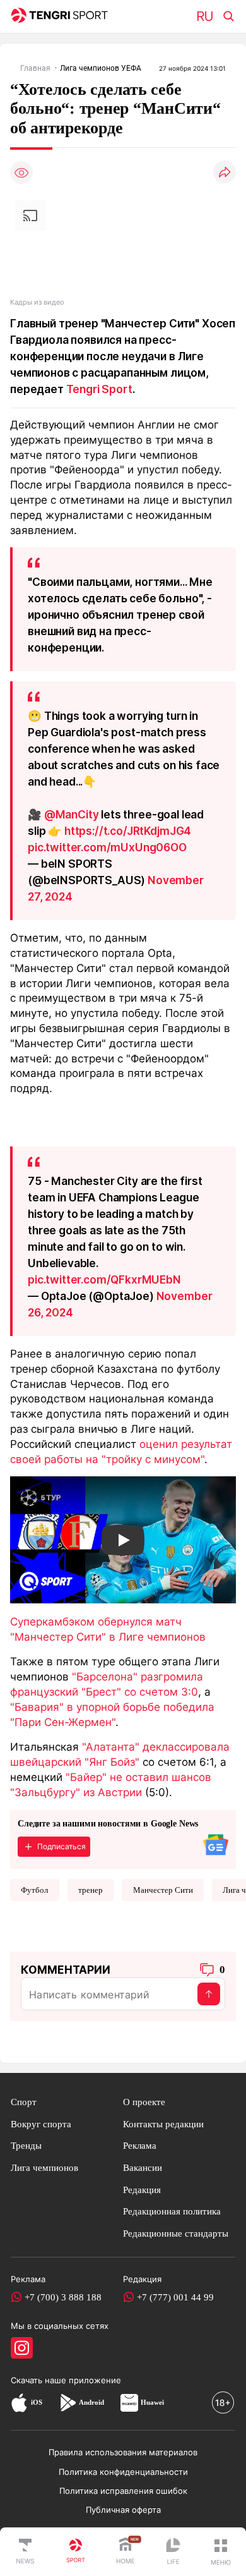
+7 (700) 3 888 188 (63, 2297)
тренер (91, 1890)
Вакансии (143, 2167)
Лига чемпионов (44, 2167)
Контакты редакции (163, 2124)
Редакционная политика (172, 2211)
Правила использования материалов (123, 2452)
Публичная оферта (123, 2510)
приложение (95, 2380)
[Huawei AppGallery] (129, 2402)
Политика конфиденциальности (123, 2472)
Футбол (34, 1890)
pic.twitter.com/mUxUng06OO (107, 847)
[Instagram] (22, 2348)
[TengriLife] (173, 2552)
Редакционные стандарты (176, 2233)
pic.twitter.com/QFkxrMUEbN (104, 1279)
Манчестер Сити (163, 1890)
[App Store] (19, 2402)
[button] (221, 2552)
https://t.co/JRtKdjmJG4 (128, 831)
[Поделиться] (225, 173)
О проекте (144, 2102)
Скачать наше (40, 2380)
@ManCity (72, 814)
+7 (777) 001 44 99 (175, 2297)
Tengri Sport (99, 389)
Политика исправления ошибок (123, 2491)
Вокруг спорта (41, 2124)
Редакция (142, 2190)
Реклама (140, 2145)
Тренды (26, 2145)
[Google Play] (67, 2402)
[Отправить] (209, 1994)
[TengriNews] (25, 2552)
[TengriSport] (76, 2552)
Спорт (24, 2102)
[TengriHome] (126, 2552)
